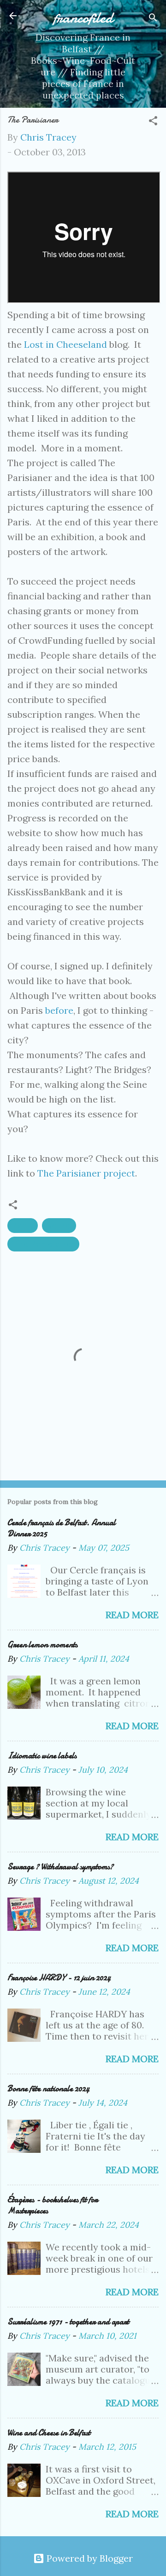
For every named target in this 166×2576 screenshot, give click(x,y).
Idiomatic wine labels (42, 1756)
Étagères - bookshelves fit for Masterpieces (53, 2205)
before (59, 1010)
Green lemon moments (42, 1645)
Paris (23, 1225)
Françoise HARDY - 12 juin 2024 (59, 1978)
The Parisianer (43, 1244)
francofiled (83, 18)
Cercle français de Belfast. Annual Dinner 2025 (62, 1528)
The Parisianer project (86, 1173)
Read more (132, 1615)
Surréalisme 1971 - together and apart (68, 2322)
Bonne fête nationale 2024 (48, 2089)
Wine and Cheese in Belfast (49, 2433)
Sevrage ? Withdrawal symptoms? (60, 1867)
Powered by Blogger (89, 2558)
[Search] (153, 19)
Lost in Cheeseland (65, 344)
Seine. (59, 1225)
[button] (153, 122)
